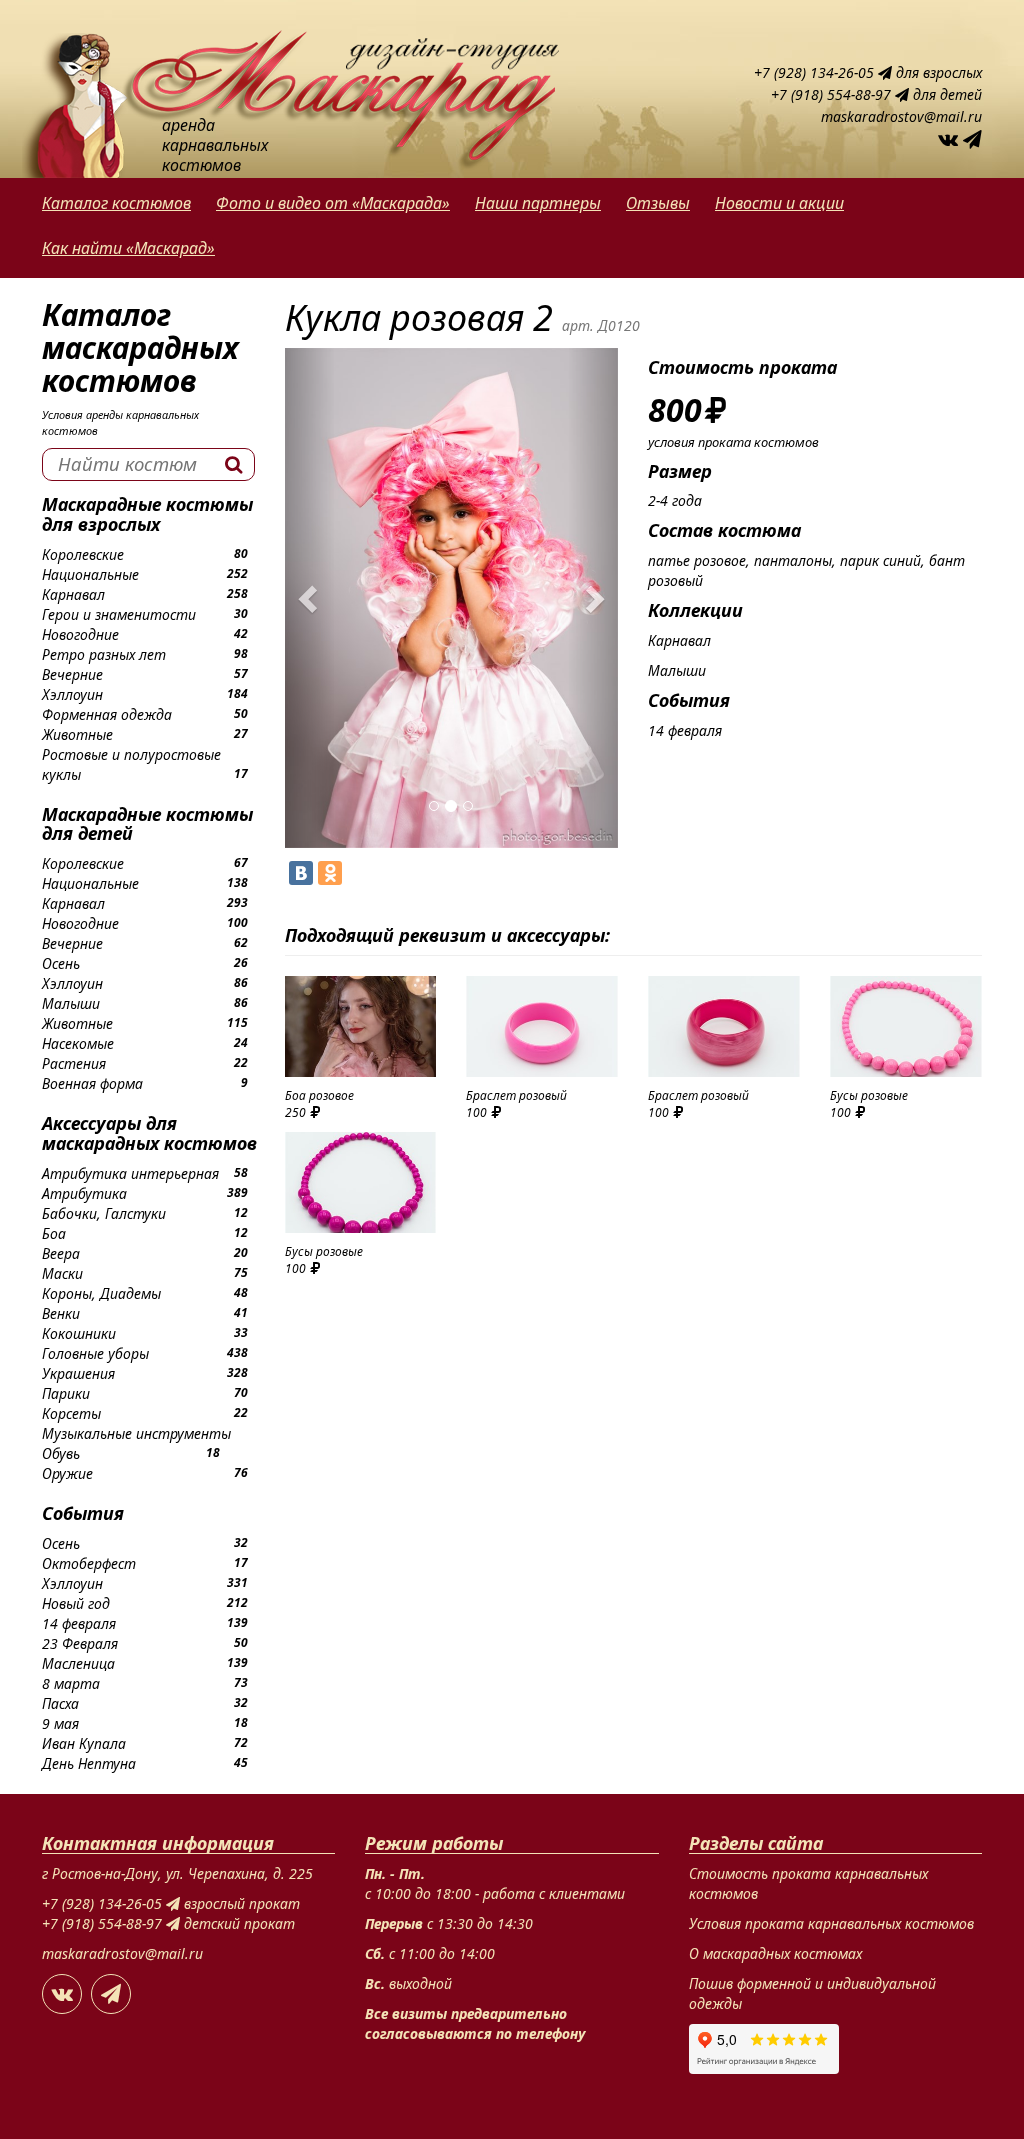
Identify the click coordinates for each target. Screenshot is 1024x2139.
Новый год (76, 1603)
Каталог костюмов (116, 203)
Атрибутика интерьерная (130, 1173)
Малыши (71, 1003)
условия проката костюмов (733, 442)
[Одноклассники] (330, 873)
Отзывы (658, 203)
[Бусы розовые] (906, 1026)
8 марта (71, 1683)
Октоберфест (89, 1563)
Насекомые (78, 1043)
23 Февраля (80, 1643)
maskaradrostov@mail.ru (901, 116)
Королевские (83, 554)
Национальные (90, 574)
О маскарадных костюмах (775, 1953)
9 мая (60, 1723)
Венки (61, 1313)
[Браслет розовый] (542, 1026)
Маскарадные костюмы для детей (147, 824)
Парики (66, 1393)
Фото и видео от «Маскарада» (333, 203)
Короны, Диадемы (101, 1293)
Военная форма (92, 1083)
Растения (74, 1063)
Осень (61, 963)
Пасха (60, 1703)
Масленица (78, 1663)
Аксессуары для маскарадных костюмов (149, 1133)
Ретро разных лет (104, 654)
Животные (77, 734)
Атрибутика (84, 1193)
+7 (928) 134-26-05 (816, 72)
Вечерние (72, 674)
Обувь (61, 1453)
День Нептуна (89, 1763)
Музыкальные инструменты (136, 1433)
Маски (62, 1273)
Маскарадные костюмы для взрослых (147, 514)
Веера (61, 1253)
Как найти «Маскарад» (128, 248)
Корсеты (71, 1413)
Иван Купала (84, 1743)
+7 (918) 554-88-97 (833, 94)
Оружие (67, 1473)
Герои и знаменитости (119, 614)
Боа (54, 1233)
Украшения (78, 1373)
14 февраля (79, 1623)
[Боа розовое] (361, 1026)
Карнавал (73, 594)
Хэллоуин (72, 694)
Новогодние (80, 634)
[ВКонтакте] (301, 873)
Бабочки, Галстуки (104, 1213)
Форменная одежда (107, 714)
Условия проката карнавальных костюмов (831, 1923)
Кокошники (79, 1333)
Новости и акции (779, 203)
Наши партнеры (538, 203)
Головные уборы (95, 1353)
